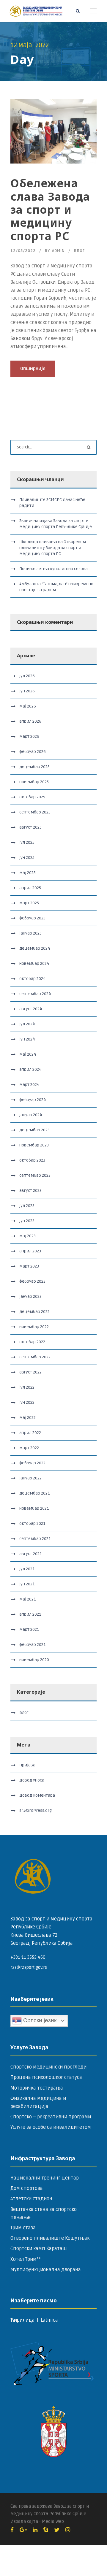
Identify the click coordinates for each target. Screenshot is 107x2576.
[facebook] (12, 2530)
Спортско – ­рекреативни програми (51, 2117)
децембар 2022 (34, 1312)
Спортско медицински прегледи (48, 2067)
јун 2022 (27, 1402)
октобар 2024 (32, 979)
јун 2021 (27, 1584)
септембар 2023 (35, 1175)
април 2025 (30, 888)
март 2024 (29, 1085)
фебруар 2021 (32, 1645)
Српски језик (39, 2020)
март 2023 (29, 1266)
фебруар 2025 (32, 918)
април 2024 (30, 1069)
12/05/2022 (23, 251)
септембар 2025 (35, 812)
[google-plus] (23, 2530)
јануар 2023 (30, 1296)
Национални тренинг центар (45, 2178)
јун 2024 (27, 1039)
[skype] (46, 2530)
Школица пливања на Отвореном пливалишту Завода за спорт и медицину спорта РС (53, 548)
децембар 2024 (35, 948)
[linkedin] (35, 2530)
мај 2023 (27, 1236)
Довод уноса (32, 1780)
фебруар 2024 (33, 1100)
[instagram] (68, 2530)
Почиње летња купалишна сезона (53, 569)
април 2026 (30, 721)
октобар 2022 (32, 1342)
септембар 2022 (35, 1357)
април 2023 (30, 1251)
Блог (79, 251)
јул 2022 (27, 1387)
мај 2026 (28, 706)
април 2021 (30, 1614)
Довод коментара (37, 1795)
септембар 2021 (35, 1539)
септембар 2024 (35, 994)
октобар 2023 (32, 1160)
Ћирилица (23, 2320)
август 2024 (31, 1009)
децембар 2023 (34, 1130)
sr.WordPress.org (36, 1810)
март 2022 (29, 1448)
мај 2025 (27, 873)
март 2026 (29, 736)
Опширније (33, 369)
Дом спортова (27, 2188)
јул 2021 (27, 1569)
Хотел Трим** (26, 2259)
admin (58, 251)
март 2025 (29, 903)
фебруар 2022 (32, 1463)
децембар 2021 (34, 1493)
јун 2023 (27, 1221)
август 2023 (30, 1191)
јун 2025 (27, 858)
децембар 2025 (34, 767)
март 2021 (29, 1629)
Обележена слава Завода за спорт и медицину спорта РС (50, 209)
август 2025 (30, 827)
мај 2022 (27, 1418)
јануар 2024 (31, 1115)
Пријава (27, 1765)
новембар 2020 (34, 1660)
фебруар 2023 (32, 1281)
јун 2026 (27, 691)
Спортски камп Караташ (39, 2249)
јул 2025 (27, 842)
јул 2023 (27, 1206)
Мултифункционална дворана (46, 2270)
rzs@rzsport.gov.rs (29, 1967)
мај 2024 (28, 1054)
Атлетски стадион (31, 2199)
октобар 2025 (32, 797)
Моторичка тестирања (37, 2088)
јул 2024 (27, 1024)
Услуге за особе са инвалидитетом (51, 2127)
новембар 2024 (34, 963)
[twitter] (57, 2530)
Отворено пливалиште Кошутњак (50, 2238)
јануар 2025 (30, 933)
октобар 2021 (32, 1523)
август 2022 (30, 1372)
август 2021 (30, 1554)
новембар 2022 (34, 1327)
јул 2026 (27, 676)
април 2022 (30, 1433)
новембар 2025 (34, 782)
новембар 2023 (34, 1145)
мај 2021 (27, 1599)
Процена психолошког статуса (46, 2077)
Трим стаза (23, 2228)
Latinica (49, 2320)
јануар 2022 (30, 1478)
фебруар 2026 (33, 752)
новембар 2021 (34, 1508)
